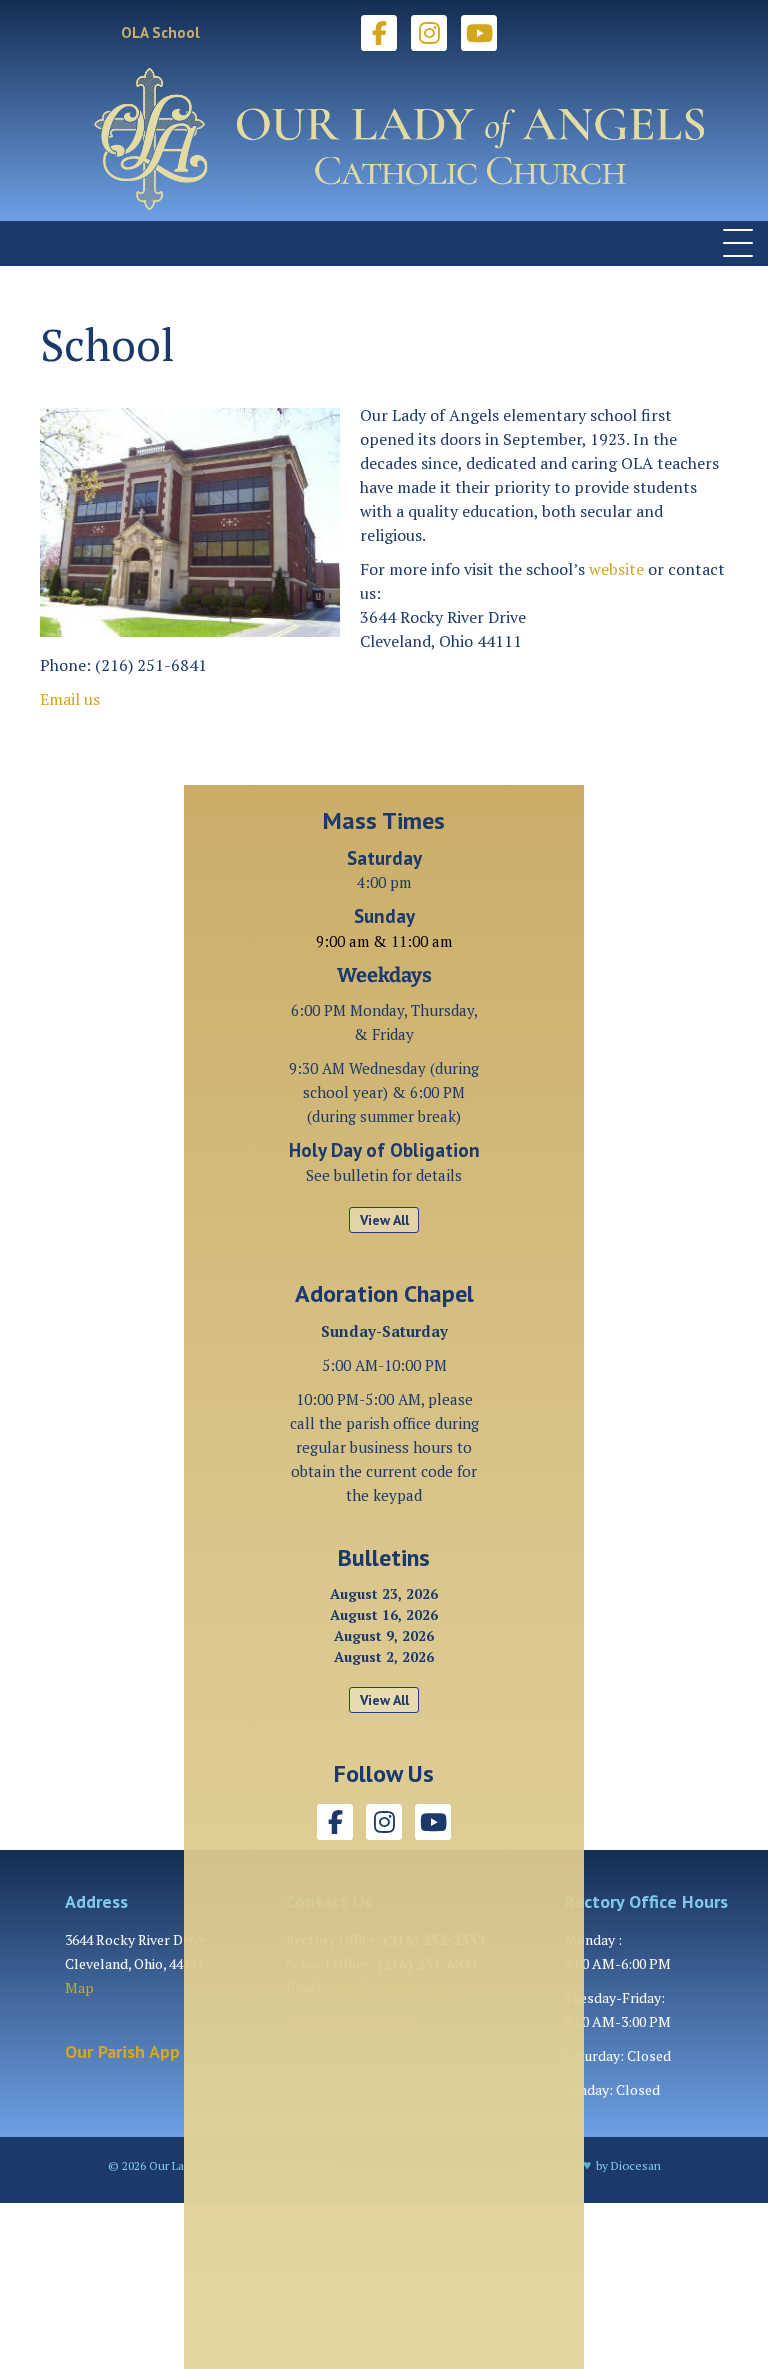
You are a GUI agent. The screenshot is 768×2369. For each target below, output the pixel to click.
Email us (70, 699)
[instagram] (429, 33)
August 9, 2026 (384, 1635)
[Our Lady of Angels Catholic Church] (384, 138)
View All (384, 1220)
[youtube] (479, 33)
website (616, 569)
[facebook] (379, 33)
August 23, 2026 (384, 1593)
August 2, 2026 (384, 1656)
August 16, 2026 (384, 1614)
